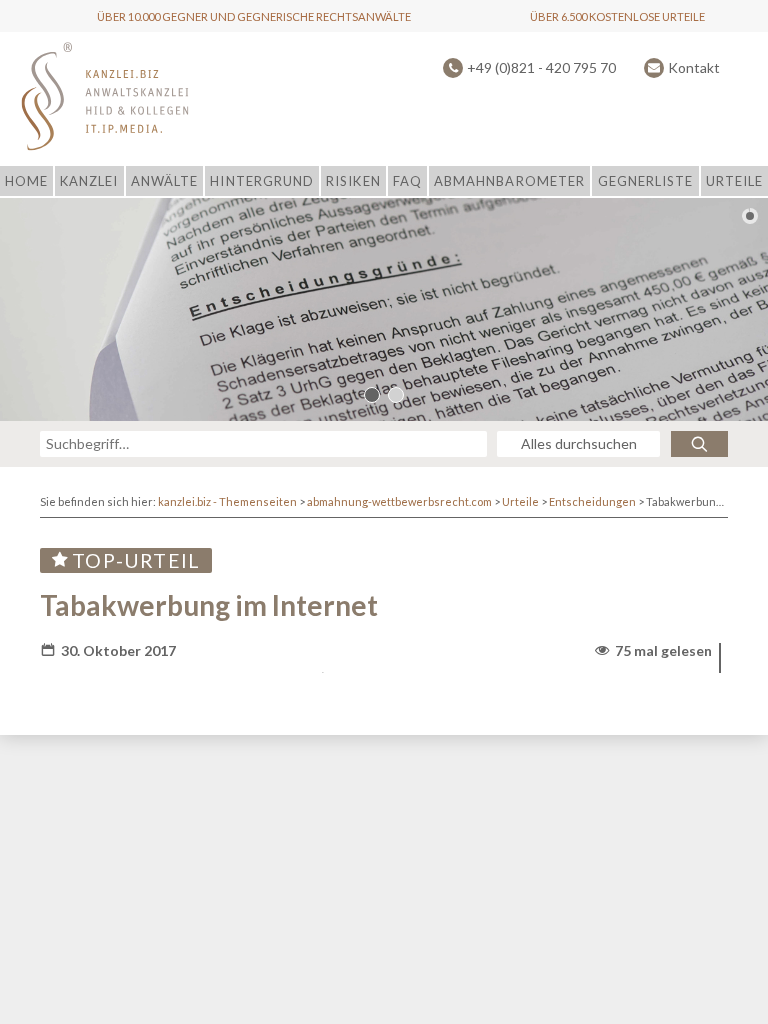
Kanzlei (89, 181)
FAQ (407, 181)
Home (26, 181)
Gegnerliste (645, 181)
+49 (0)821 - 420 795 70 (541, 67)
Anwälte (164, 181)
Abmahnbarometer (509, 181)
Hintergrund (261, 181)
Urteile (734, 181)
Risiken (353, 181)
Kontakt (694, 67)
